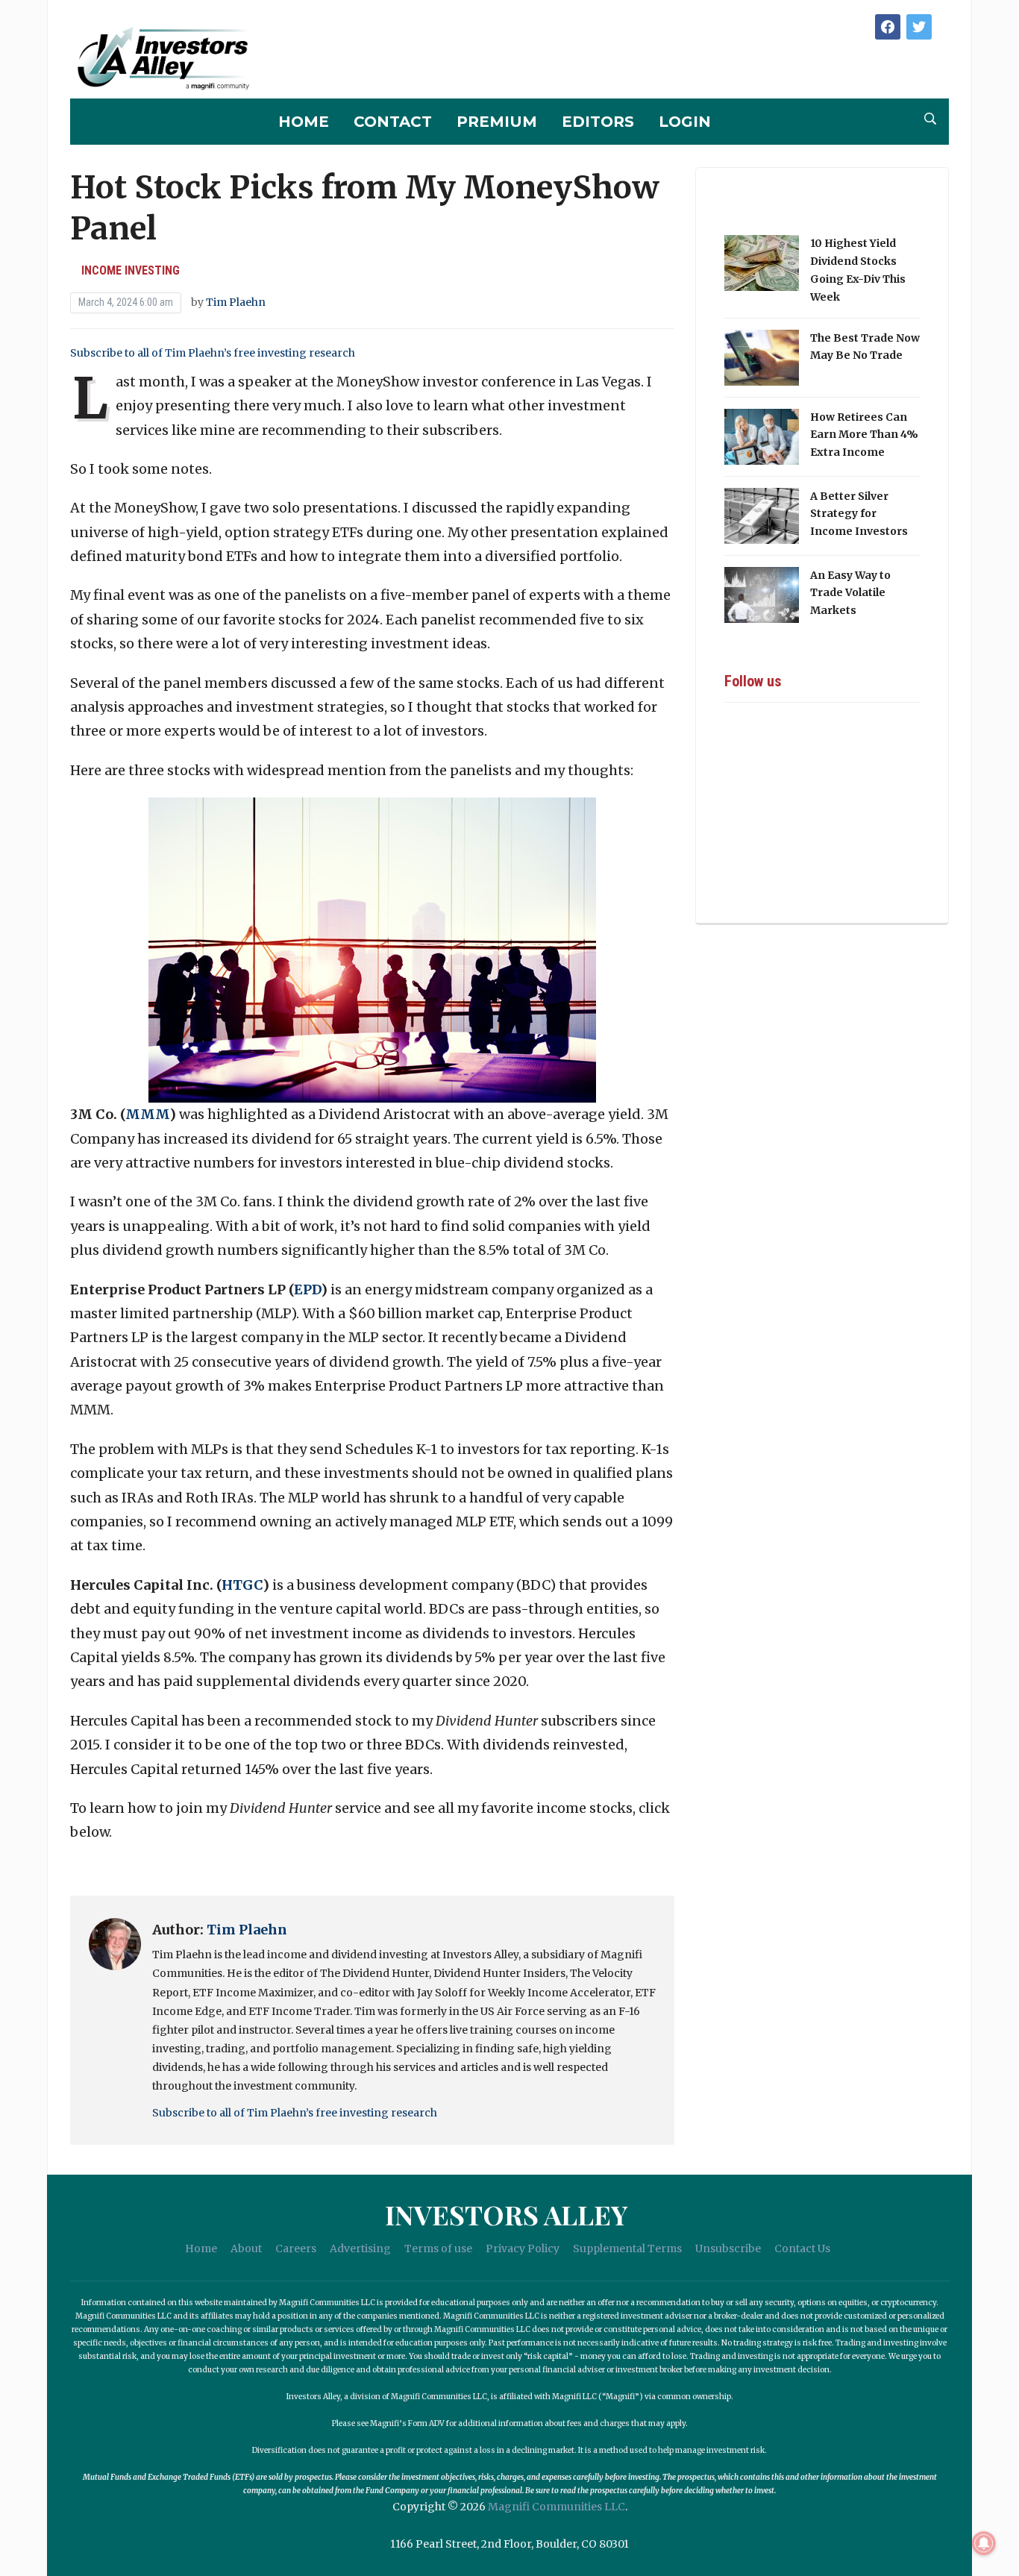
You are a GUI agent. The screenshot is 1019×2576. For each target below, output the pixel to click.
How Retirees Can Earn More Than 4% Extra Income (864, 435)
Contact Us (802, 2248)
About (246, 2248)
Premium (497, 122)
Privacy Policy (523, 2248)
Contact (393, 122)
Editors (598, 122)
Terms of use (438, 2248)
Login (685, 122)
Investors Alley (506, 2214)
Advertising (360, 2248)
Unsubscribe (728, 2248)
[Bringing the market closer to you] (163, 59)
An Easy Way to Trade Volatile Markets (850, 593)
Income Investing (131, 270)
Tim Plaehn (236, 302)
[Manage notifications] (984, 2543)
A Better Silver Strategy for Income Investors (859, 514)
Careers (296, 2248)
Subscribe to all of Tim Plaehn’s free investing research (213, 353)
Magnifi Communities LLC (556, 2507)
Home (304, 122)
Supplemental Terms (627, 2248)
